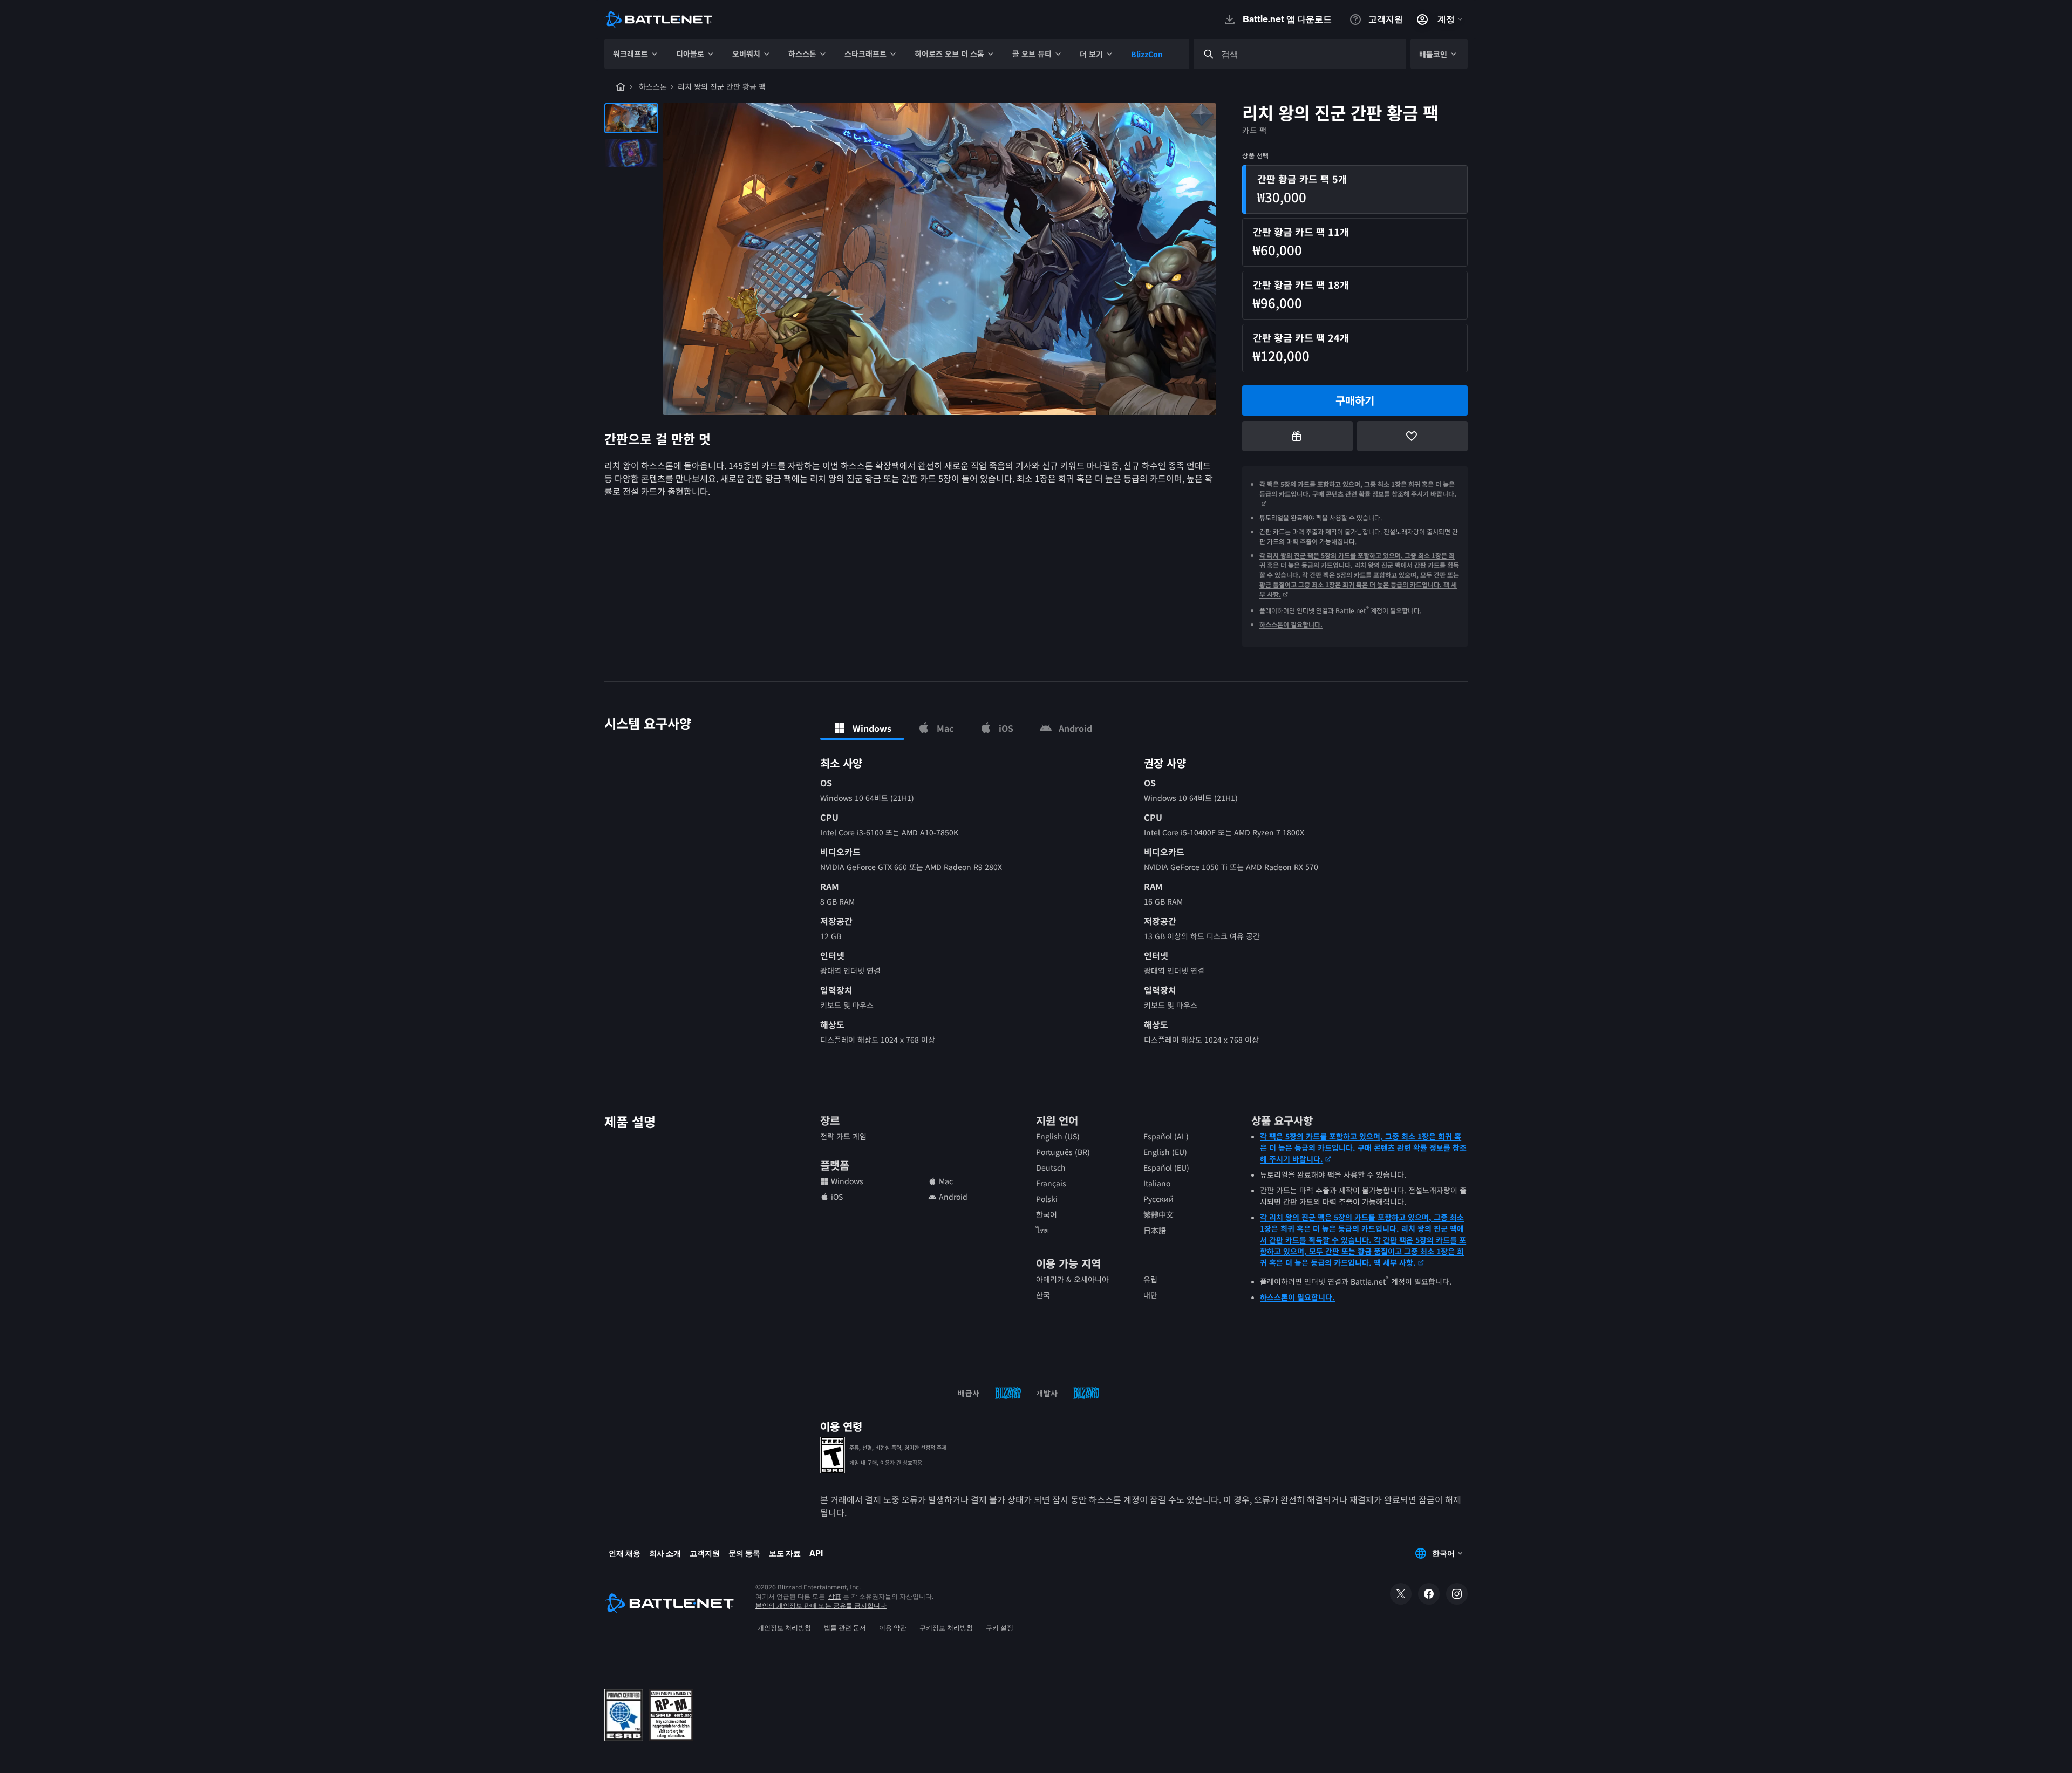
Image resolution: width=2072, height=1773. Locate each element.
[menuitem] (636, 54)
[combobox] (1310, 54)
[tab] (862, 728)
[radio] (1355, 189)
